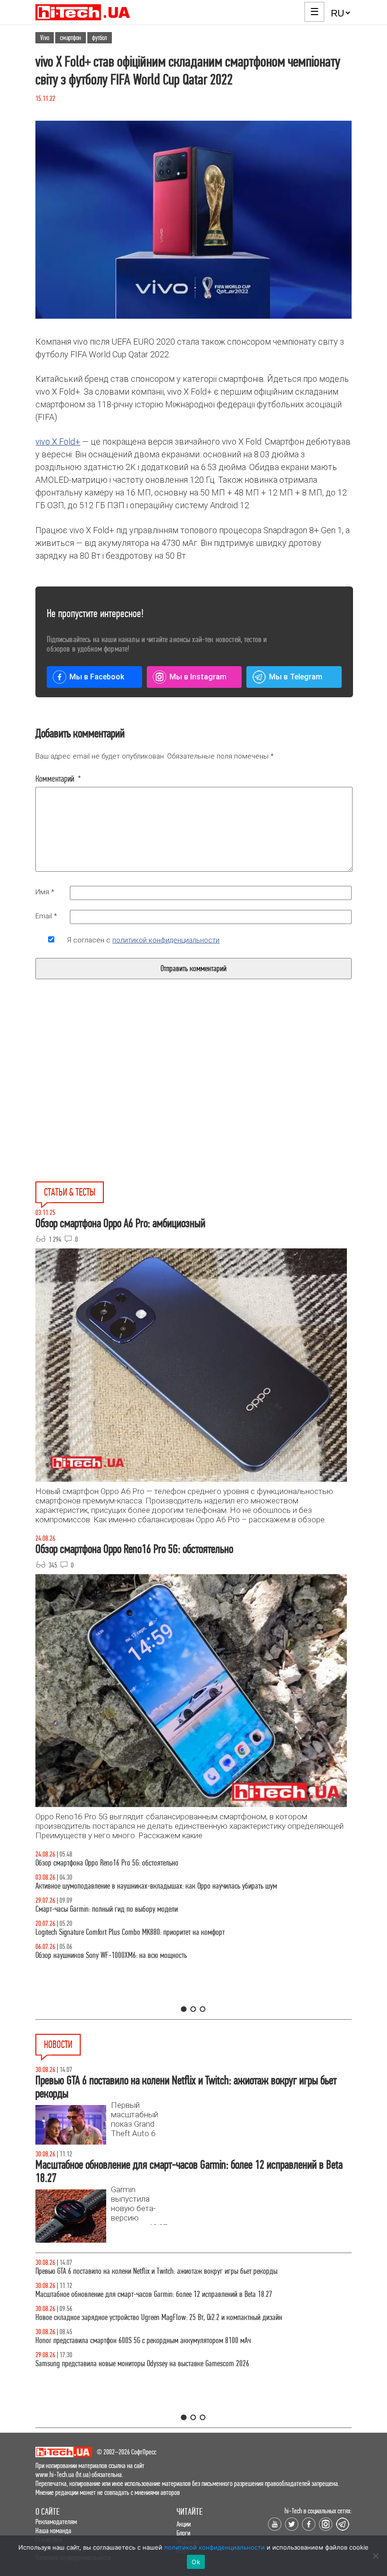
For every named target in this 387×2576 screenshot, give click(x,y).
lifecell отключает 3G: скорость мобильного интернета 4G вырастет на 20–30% (143, 2294)
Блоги (183, 2533)
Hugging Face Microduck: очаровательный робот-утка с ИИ (115, 2364)
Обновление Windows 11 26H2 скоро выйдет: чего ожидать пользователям (138, 2317)
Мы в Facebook (97, 677)
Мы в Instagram (198, 677)
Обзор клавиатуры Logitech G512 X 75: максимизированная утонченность (136, 1909)
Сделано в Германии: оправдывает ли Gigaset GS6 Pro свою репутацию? (134, 2341)
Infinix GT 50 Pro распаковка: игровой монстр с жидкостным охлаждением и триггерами (158, 1932)
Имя (45, 892)
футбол (100, 38)
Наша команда (53, 2531)
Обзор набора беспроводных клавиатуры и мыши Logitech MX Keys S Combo (140, 1863)
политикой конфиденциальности (166, 940)
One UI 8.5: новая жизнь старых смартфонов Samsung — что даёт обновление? (145, 1886)
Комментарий (58, 779)
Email (46, 916)
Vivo (45, 38)
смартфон (71, 38)
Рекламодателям (56, 2522)
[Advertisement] (122, 1102)
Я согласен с (143, 940)
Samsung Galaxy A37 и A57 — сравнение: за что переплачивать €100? (132, 1955)
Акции (184, 2524)
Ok (196, 2562)
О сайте (47, 2512)
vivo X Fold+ (58, 442)
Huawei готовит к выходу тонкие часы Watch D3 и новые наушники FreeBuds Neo (147, 2271)
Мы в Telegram (296, 677)
